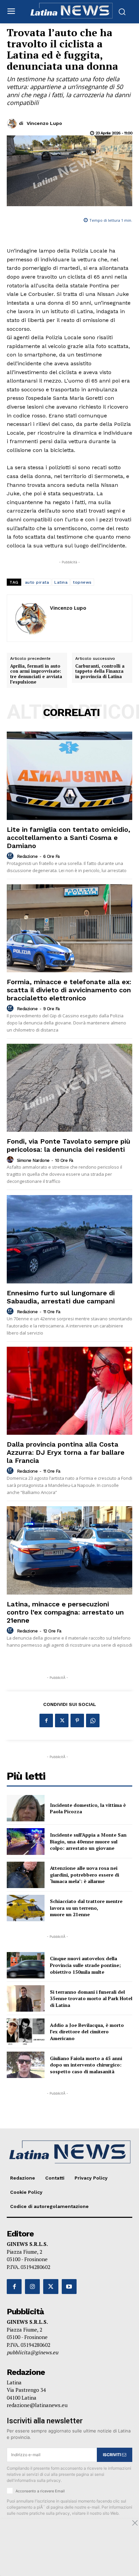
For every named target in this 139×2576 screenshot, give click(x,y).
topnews (82, 582)
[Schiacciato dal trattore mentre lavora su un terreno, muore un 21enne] (26, 1908)
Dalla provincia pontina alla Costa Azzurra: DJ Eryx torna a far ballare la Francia (66, 1452)
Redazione (27, 856)
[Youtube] (69, 2287)
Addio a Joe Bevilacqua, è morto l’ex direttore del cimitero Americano (87, 2032)
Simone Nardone (33, 1160)
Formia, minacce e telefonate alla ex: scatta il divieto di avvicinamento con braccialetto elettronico (69, 990)
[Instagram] (32, 2287)
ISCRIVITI (113, 2455)
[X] (62, 1720)
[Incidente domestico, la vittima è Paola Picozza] (26, 1808)
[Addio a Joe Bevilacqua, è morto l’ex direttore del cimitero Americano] (26, 2032)
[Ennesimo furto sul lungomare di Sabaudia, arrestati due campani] (69, 1239)
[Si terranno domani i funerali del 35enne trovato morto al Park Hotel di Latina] (26, 1998)
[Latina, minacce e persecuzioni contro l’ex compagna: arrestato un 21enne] (69, 1550)
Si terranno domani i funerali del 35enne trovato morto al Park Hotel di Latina (91, 1998)
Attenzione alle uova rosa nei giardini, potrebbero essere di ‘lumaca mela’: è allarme (85, 1875)
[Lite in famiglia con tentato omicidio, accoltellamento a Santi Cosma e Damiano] (69, 776)
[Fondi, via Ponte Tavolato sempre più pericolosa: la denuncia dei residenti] (69, 1088)
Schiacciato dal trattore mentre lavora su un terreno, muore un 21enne (86, 1908)
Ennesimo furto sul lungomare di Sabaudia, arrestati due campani (61, 1297)
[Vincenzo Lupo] (13, 124)
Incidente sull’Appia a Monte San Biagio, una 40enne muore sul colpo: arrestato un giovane (88, 1841)
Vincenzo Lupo (44, 123)
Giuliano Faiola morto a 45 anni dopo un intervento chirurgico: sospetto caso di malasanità (86, 2065)
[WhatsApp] (93, 1720)
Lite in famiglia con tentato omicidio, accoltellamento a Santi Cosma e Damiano (68, 838)
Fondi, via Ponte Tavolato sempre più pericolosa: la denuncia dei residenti (68, 1145)
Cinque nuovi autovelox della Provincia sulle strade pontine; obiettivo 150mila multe (85, 1965)
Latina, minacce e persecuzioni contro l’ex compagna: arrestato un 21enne (65, 1612)
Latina (61, 582)
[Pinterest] (77, 1720)
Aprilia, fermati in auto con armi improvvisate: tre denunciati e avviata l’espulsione (36, 674)
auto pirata (37, 582)
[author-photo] (11, 856)
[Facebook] (46, 1720)
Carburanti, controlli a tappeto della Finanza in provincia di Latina (100, 672)
